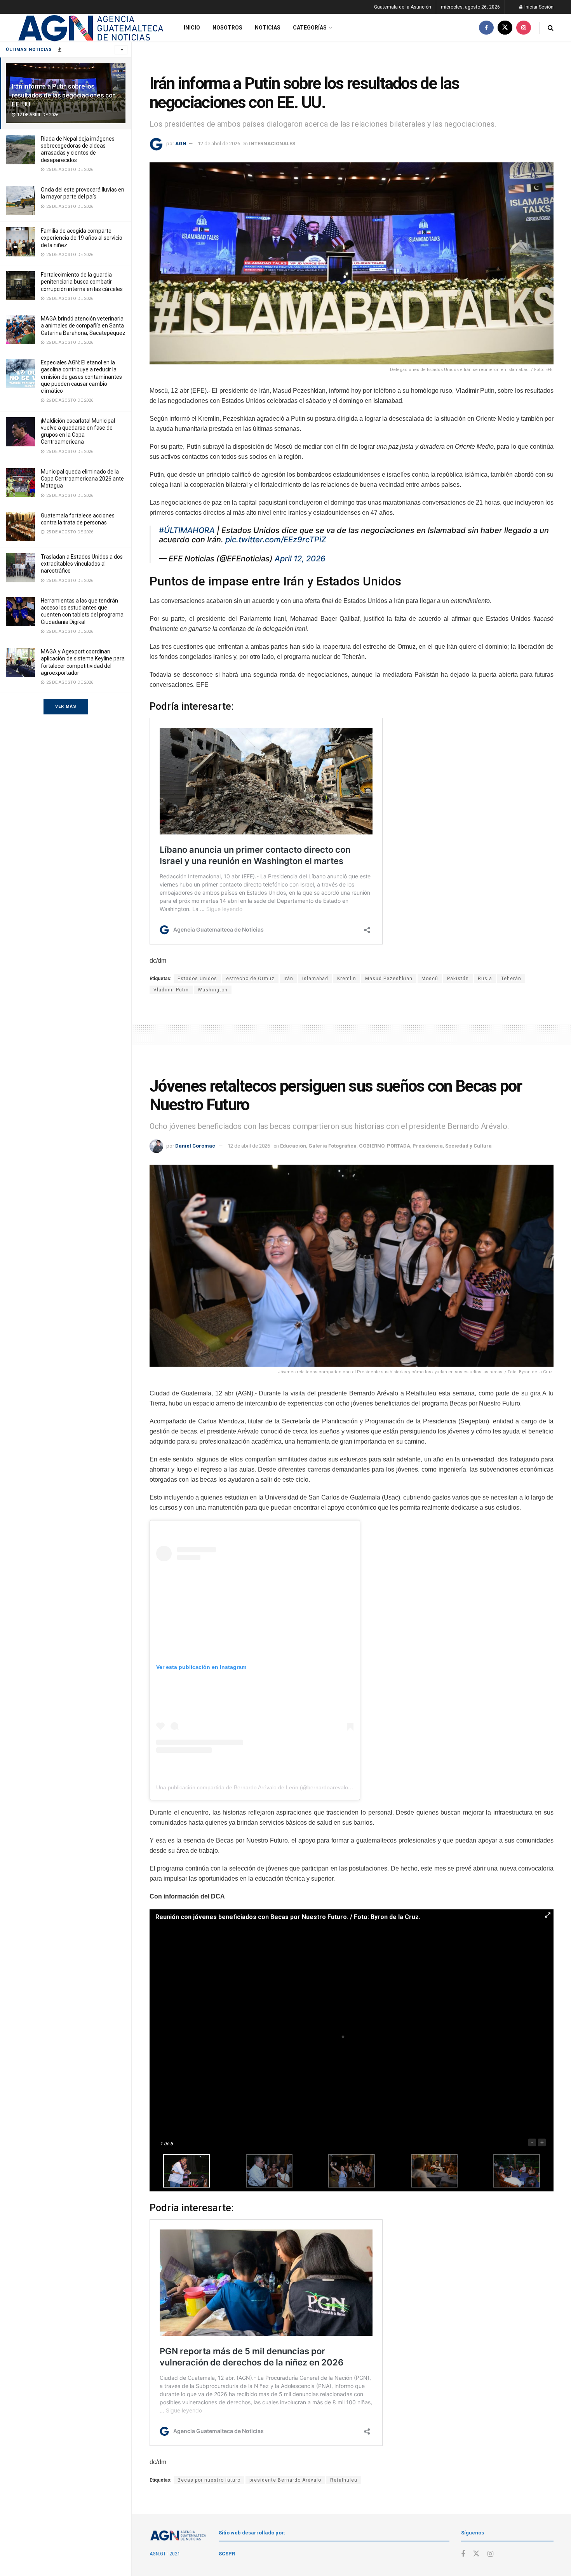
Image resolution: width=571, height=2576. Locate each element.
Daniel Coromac (195, 1146)
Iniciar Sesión (538, 7)
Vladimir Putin (171, 990)
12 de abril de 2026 (219, 144)
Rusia (485, 979)
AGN (181, 144)
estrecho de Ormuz (250, 979)
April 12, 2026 (300, 559)
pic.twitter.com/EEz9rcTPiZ (276, 540)
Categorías (310, 28)
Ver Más (66, 706)
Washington (213, 990)
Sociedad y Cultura (468, 1146)
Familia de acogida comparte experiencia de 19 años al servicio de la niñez (82, 238)
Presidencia (428, 1146)
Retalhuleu (344, 2480)
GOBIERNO (372, 1146)
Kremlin (347, 979)
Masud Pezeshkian (389, 979)
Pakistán (458, 979)
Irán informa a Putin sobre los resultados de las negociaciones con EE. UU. (64, 95)
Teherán (511, 979)
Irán (288, 979)
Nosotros (227, 28)
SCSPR (227, 2554)
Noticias (268, 28)
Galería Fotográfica (333, 1146)
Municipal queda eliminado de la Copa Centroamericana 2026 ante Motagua (82, 479)
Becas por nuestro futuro (209, 2480)
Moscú (430, 979)
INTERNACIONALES (272, 144)
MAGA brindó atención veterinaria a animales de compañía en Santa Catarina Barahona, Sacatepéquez (83, 326)
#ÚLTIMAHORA (187, 530)
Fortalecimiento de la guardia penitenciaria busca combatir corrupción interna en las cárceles (82, 282)
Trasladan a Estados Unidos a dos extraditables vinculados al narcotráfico (82, 564)
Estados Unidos (197, 979)
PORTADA (399, 1146)
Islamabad (315, 979)
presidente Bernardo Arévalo (285, 2480)
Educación (293, 1146)
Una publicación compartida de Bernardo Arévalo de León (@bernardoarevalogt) (255, 1787)
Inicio (192, 28)
